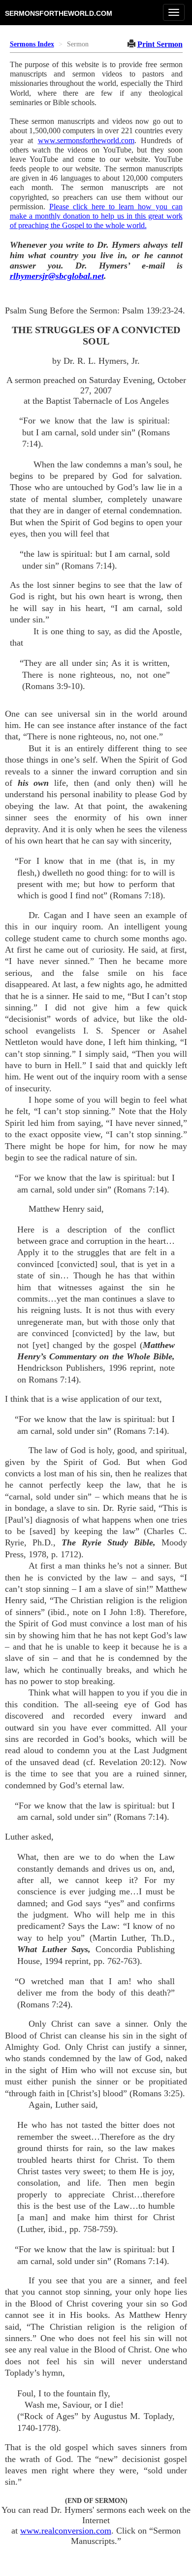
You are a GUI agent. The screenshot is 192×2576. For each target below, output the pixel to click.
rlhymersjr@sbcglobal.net (57, 276)
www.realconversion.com (66, 2531)
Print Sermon (160, 44)
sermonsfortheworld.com (59, 13)
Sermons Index (32, 44)
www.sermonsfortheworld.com (86, 140)
